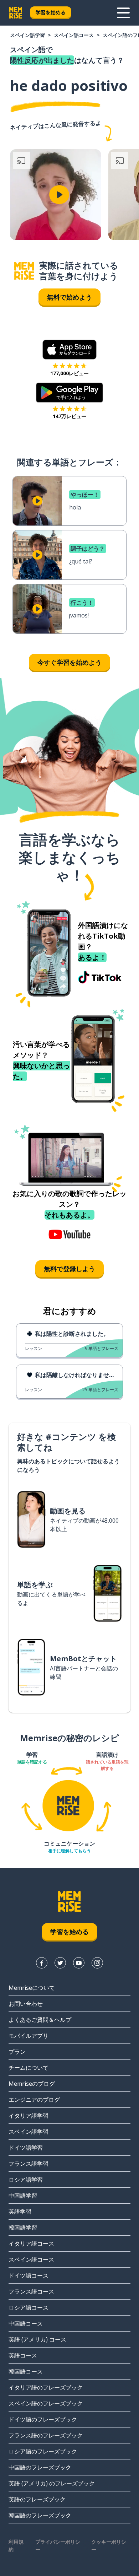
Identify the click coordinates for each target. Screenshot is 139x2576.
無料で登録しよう (69, 1269)
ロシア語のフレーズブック (43, 2451)
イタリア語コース (31, 2243)
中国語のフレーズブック (40, 2467)
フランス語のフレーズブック (46, 2435)
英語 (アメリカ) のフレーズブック (52, 2483)
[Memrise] (16, 13)
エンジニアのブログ (34, 2100)
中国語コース (26, 2323)
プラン (17, 2052)
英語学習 (20, 2212)
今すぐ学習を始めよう (69, 662)
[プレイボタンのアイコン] (59, 195)
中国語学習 (23, 2196)
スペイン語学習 (27, 35)
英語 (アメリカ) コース (37, 2339)
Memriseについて (32, 1988)
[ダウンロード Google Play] (70, 393)
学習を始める (51, 12)
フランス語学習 (29, 2164)
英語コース (23, 2355)
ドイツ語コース (29, 2275)
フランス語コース (31, 2291)
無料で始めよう (69, 297)
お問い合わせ (26, 2004)
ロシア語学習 (26, 2180)
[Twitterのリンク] (60, 1963)
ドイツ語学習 (26, 2148)
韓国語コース (26, 2371)
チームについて (29, 2068)
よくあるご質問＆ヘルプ (40, 2020)
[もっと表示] (123, 13)
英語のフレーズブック (37, 2499)
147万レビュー (69, 416)
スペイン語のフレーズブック (46, 2403)
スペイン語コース (74, 35)
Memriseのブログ (32, 2084)
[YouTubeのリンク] (79, 1963)
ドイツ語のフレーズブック (43, 2419)
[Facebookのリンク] (42, 1963)
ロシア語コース (29, 2307)
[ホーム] (24, 271)
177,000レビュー (69, 373)
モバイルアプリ (29, 2036)
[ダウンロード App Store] (70, 350)
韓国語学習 (23, 2227)
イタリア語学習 (29, 2116)
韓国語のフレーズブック (40, 2515)
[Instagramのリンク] (97, 1963)
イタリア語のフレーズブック (46, 2387)
